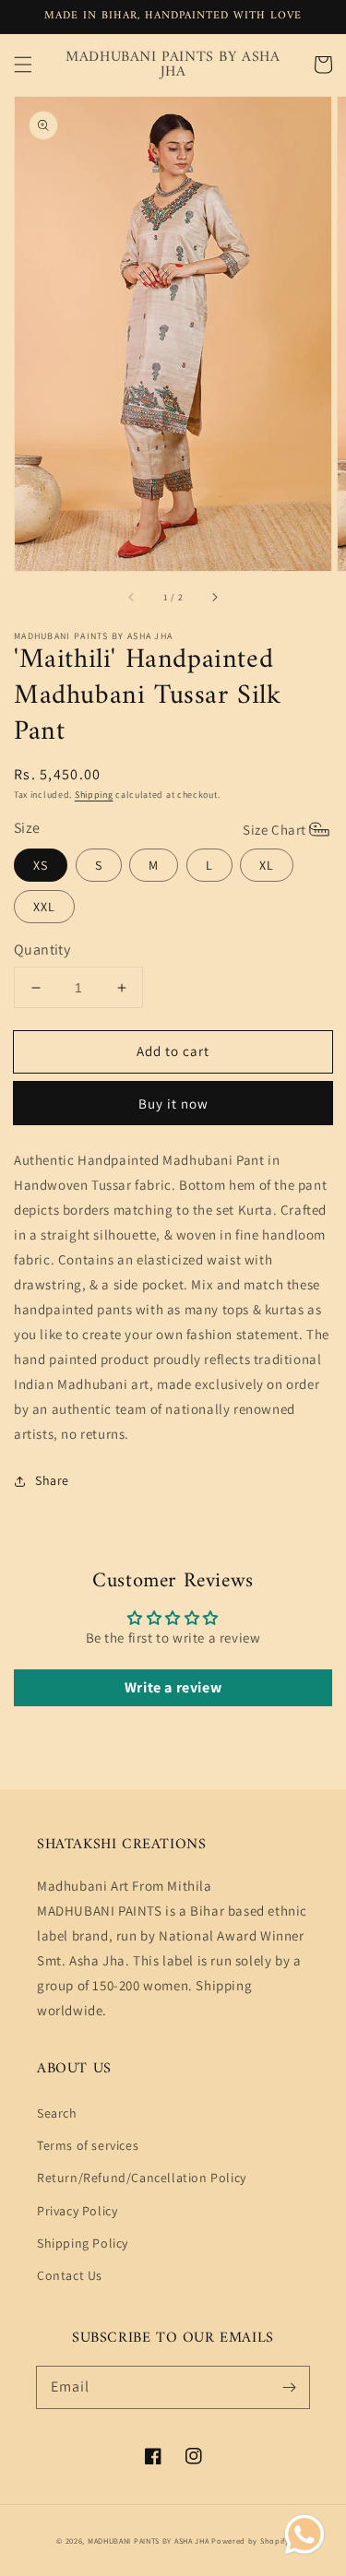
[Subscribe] (289, 2387)
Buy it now (173, 1104)
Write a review (173, 1687)
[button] (23, 65)
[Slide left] (132, 597)
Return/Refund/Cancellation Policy (142, 2178)
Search (57, 2113)
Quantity (42, 950)
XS (41, 865)
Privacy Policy (77, 2211)
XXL (44, 907)
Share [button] (52, 1480)
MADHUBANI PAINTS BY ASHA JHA (149, 2540)
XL (267, 865)
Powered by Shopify (251, 2540)
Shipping (94, 795)
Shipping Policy (83, 2243)
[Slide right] (214, 597)
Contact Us (70, 2275)
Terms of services (88, 2145)
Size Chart (274, 830)
